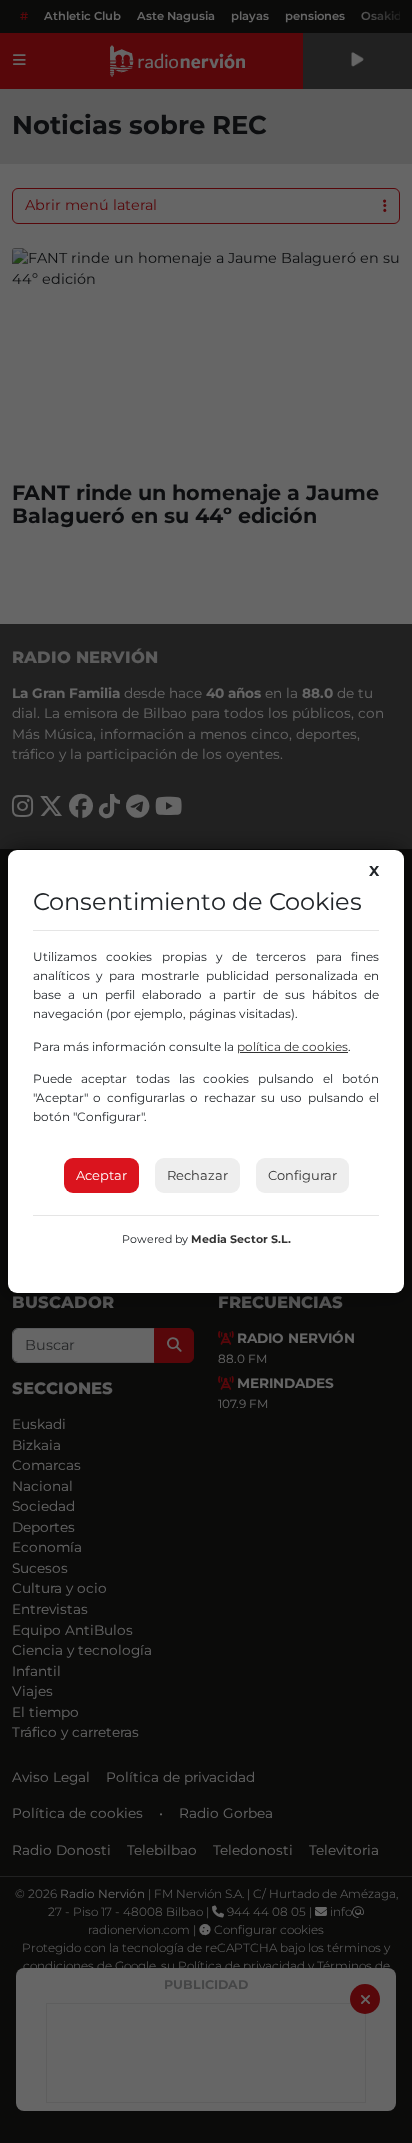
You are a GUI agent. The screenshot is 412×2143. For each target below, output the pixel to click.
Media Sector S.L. (241, 1239)
